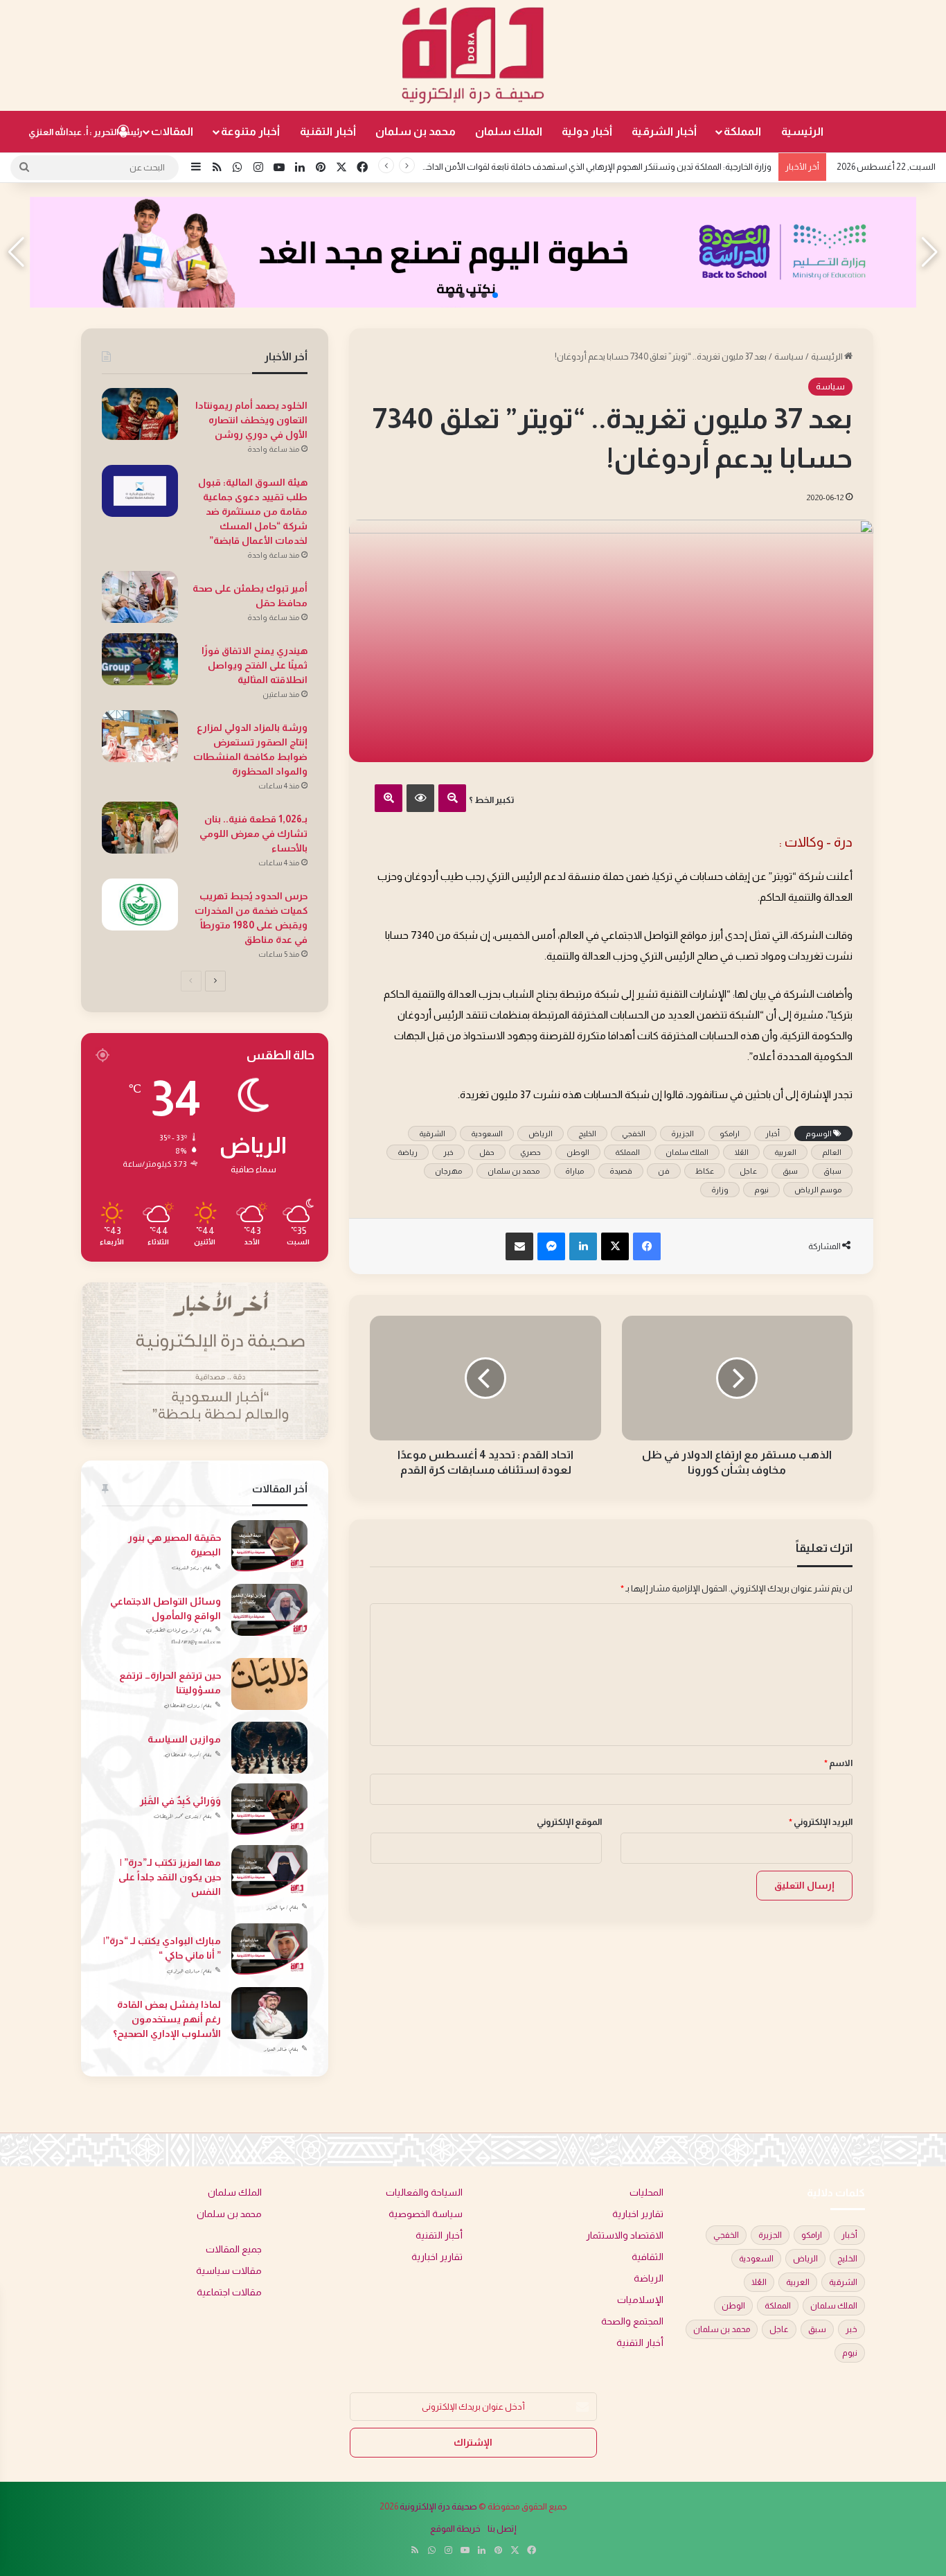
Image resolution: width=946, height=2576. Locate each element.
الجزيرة (682, 1133)
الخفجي (634, 1133)
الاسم (838, 1763)
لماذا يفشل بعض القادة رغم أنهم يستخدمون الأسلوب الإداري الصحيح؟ (167, 2019)
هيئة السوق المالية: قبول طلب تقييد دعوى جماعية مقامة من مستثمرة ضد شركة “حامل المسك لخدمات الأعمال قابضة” (253, 511)
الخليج (587, 1133)
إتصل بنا (502, 2529)
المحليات (646, 2193)
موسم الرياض (818, 1190)
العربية (785, 1152)
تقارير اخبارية (638, 2214)
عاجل (748, 1171)
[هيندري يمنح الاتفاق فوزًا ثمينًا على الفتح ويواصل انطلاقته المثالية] (140, 659)
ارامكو (730, 1133)
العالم (832, 1152)
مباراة (574, 1171)
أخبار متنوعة (250, 131)
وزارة (720, 1190)
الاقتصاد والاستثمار (625, 2235)
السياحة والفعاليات (424, 2193)
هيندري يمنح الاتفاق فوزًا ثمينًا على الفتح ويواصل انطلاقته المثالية (255, 665)
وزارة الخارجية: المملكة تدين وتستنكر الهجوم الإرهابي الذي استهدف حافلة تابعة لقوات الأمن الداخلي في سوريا (576, 167)
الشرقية (432, 1133)
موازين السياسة (184, 1739)
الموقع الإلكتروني (569, 1822)
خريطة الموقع (455, 2529)
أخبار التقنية (328, 131)
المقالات (172, 131)
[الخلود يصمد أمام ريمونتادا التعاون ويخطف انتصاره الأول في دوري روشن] (140, 414)
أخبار (773, 1133)
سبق (790, 1171)
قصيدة (621, 1171)
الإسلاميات (640, 2300)
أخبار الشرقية (664, 131)
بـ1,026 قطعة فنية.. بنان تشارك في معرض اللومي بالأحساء (253, 833)
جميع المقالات (234, 2249)
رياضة (408, 1152)
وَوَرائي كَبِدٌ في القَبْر (180, 1801)
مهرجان (448, 1171)
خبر (448, 1152)
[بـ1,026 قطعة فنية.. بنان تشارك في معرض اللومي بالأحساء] (140, 828)
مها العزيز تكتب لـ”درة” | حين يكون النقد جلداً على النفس (170, 1877)
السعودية (487, 1133)
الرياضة (649, 2278)
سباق (832, 1171)
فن (664, 1171)
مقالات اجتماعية (229, 2292)
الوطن (578, 1152)
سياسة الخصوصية (426, 2214)
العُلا (741, 1152)
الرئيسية (802, 131)
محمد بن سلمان (416, 131)
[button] (495, 295)
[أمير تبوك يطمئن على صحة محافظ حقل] (140, 597)
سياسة (789, 356)
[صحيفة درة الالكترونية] (473, 55)
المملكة (742, 131)
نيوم (761, 1190)
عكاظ (705, 1171)
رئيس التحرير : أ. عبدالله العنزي (86, 132)
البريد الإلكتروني (821, 1822)
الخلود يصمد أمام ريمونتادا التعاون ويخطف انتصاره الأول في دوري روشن (251, 420)
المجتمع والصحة (632, 2321)
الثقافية (648, 2257)
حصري (530, 1152)
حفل (487, 1152)
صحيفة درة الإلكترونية (438, 2506)
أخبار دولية (587, 131)
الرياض (541, 1133)
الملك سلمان (509, 131)
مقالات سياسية (229, 2271)
